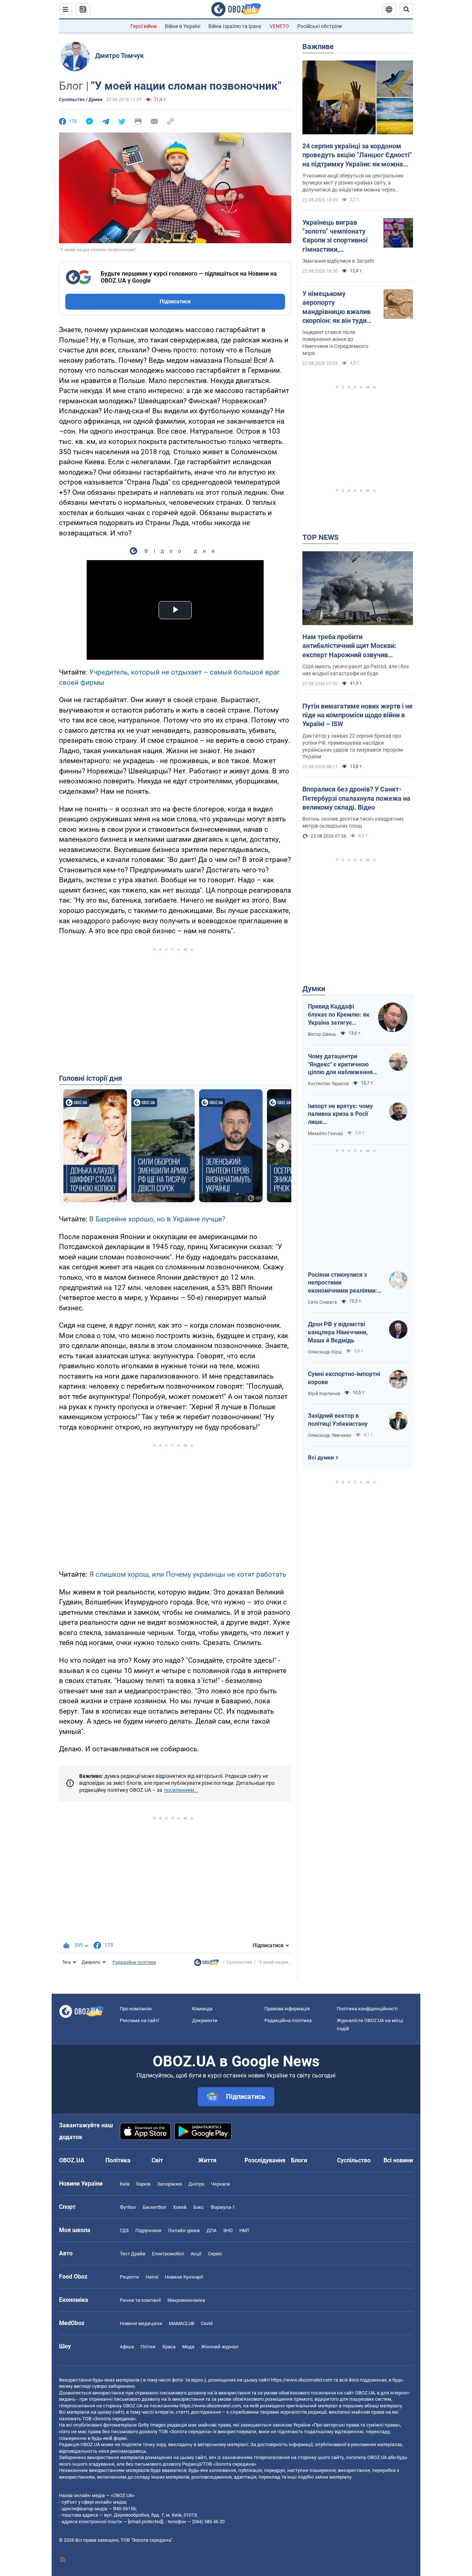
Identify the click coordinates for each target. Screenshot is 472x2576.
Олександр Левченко (330, 1435)
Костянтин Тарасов (328, 1084)
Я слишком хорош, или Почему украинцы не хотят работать (188, 1574)
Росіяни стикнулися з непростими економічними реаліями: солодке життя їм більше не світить (343, 1283)
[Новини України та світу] (206, 1964)
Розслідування (265, 2160)
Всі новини (398, 2160)
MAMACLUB (182, 2323)
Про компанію (136, 2009)
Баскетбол (155, 2207)
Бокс (199, 2207)
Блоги (299, 2160)
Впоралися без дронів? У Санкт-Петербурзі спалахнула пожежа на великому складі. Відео (356, 798)
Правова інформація (287, 2009)
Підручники (148, 2230)
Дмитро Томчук (119, 56)
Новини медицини (141, 2323)
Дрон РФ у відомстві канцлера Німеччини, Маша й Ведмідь (338, 1332)
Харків (143, 2184)
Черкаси (221, 2184)
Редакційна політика (134, 1962)
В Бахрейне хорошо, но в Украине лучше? (157, 1219)
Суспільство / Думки (81, 100)
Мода (188, 2347)
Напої (152, 2277)
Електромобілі (168, 2254)
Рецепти (129, 2277)
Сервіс (215, 2254)
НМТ (244, 2230)
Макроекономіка (186, 2300)
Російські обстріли (320, 26)
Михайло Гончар (325, 1134)
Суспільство (239, 1962)
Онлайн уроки (184, 2230)
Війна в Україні (183, 26)
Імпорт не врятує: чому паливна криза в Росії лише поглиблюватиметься (340, 1114)
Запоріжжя (169, 2184)
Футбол (128, 2207)
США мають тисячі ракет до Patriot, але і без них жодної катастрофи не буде (355, 670)
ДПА (211, 2230)
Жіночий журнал (220, 2347)
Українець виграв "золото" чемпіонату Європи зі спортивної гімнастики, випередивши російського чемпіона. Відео (337, 236)
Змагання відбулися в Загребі (338, 261)
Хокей (180, 2207)
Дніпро (196, 2184)
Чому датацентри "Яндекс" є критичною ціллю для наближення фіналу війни (340, 1065)
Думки (314, 989)
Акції (196, 2254)
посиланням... (181, 1790)
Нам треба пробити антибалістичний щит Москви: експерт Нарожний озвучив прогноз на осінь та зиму (349, 646)
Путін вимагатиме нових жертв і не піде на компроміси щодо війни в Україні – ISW (358, 715)
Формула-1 (223, 2207)
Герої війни (144, 26)
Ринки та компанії (140, 2300)
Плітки (148, 2347)
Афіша (127, 2347)
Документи (205, 2020)
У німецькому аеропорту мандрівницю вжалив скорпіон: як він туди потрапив (336, 307)
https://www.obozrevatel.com (302, 2380)
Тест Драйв (133, 2254)
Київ (125, 2184)
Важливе (318, 46)
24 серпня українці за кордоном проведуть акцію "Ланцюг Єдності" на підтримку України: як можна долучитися (357, 155)
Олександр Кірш (325, 1352)
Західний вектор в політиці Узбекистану (338, 1420)
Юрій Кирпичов (324, 1394)
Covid (207, 2323)
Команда (202, 2009)
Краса (169, 2347)
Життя (207, 2160)
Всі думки (321, 1458)
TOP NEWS (320, 537)
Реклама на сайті (139, 2020)
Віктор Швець (322, 1034)
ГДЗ (124, 2230)
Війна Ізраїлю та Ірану (235, 26)
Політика (118, 2160)
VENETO (279, 26)
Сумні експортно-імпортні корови (344, 1378)
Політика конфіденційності (367, 2009)
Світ (157, 2160)
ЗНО (228, 2230)
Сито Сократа (322, 1302)
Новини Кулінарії (184, 2277)
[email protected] (145, 2522)
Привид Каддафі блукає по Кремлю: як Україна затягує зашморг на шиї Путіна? (339, 1015)
